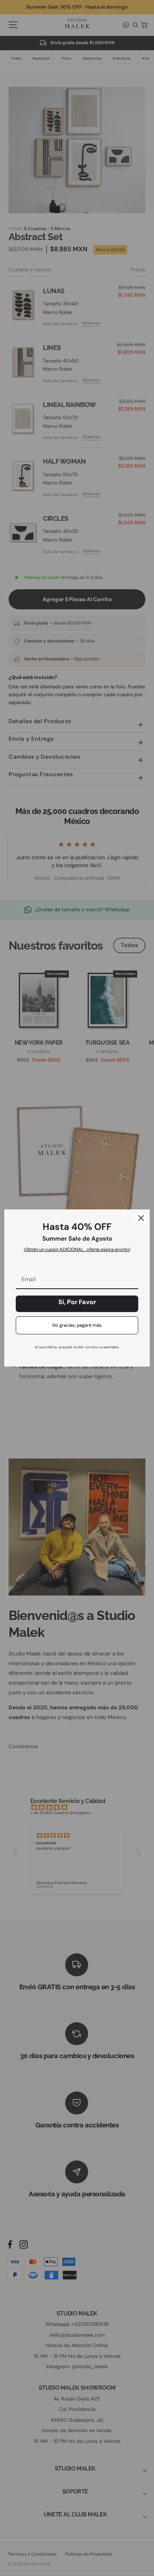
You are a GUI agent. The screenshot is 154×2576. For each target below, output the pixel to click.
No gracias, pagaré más (77, 1325)
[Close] (141, 1218)
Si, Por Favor (77, 1302)
